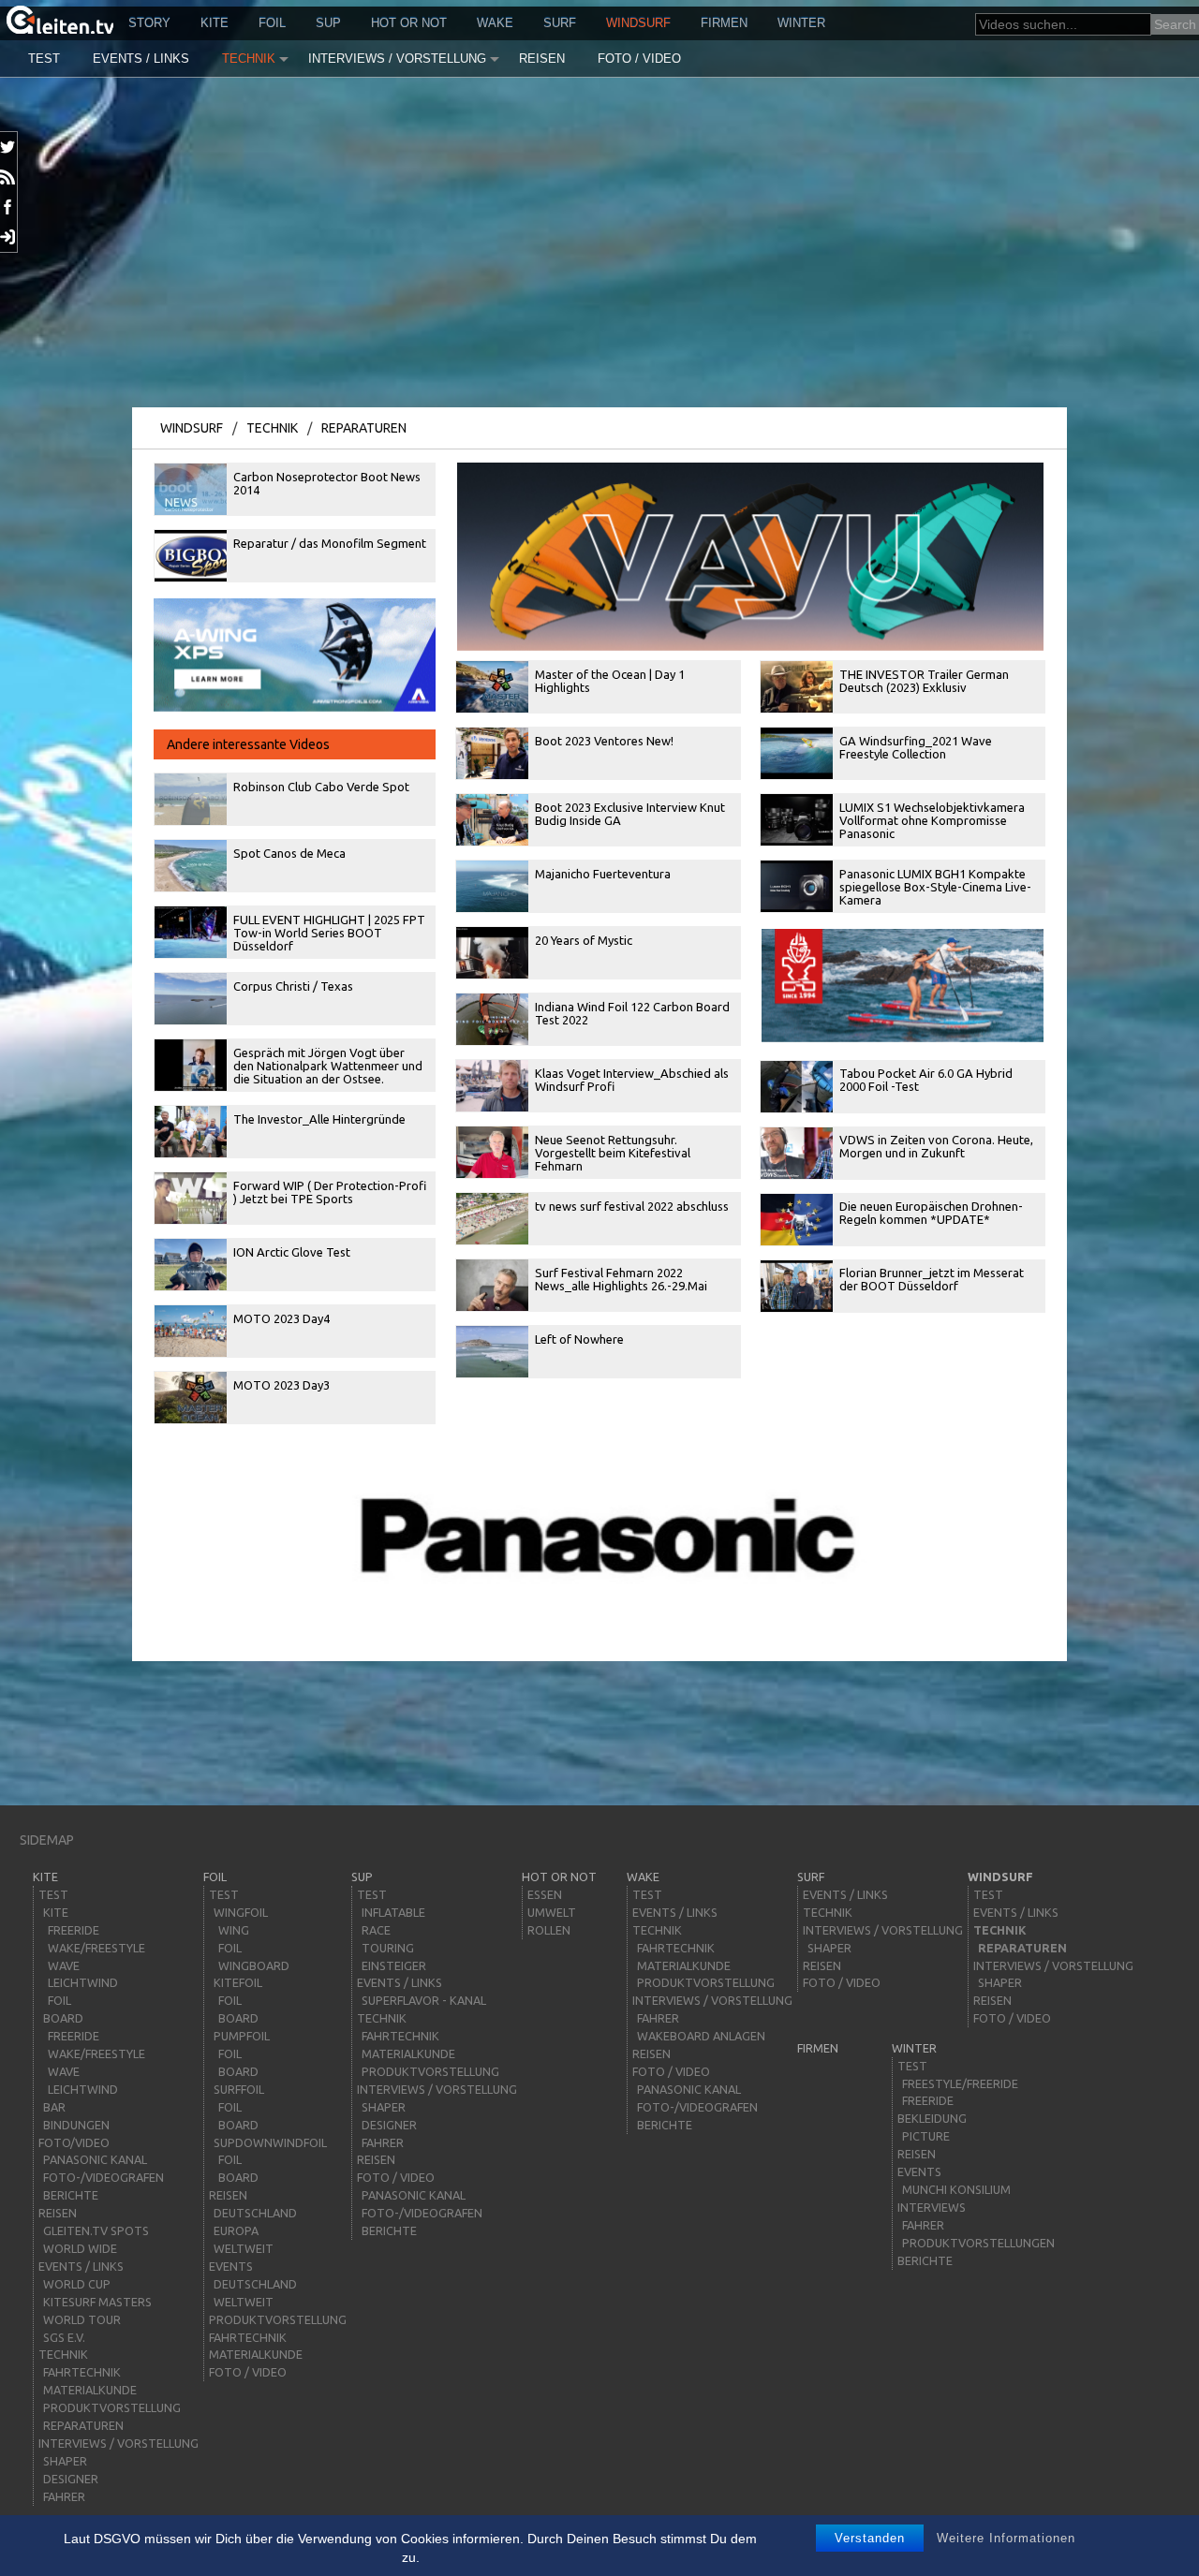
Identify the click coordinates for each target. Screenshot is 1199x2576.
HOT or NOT (409, 23)
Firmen (724, 23)
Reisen (542, 59)
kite (215, 23)
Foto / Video (639, 59)
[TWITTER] (9, 147)
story (149, 23)
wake (495, 23)
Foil (272, 23)
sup (328, 23)
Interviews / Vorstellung (397, 59)
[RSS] (9, 177)
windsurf (638, 23)
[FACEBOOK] (9, 207)
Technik (249, 59)
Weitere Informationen (1006, 2538)
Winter (801, 23)
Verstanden (870, 2538)
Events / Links (141, 59)
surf (560, 23)
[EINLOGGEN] (9, 237)
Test (44, 59)
